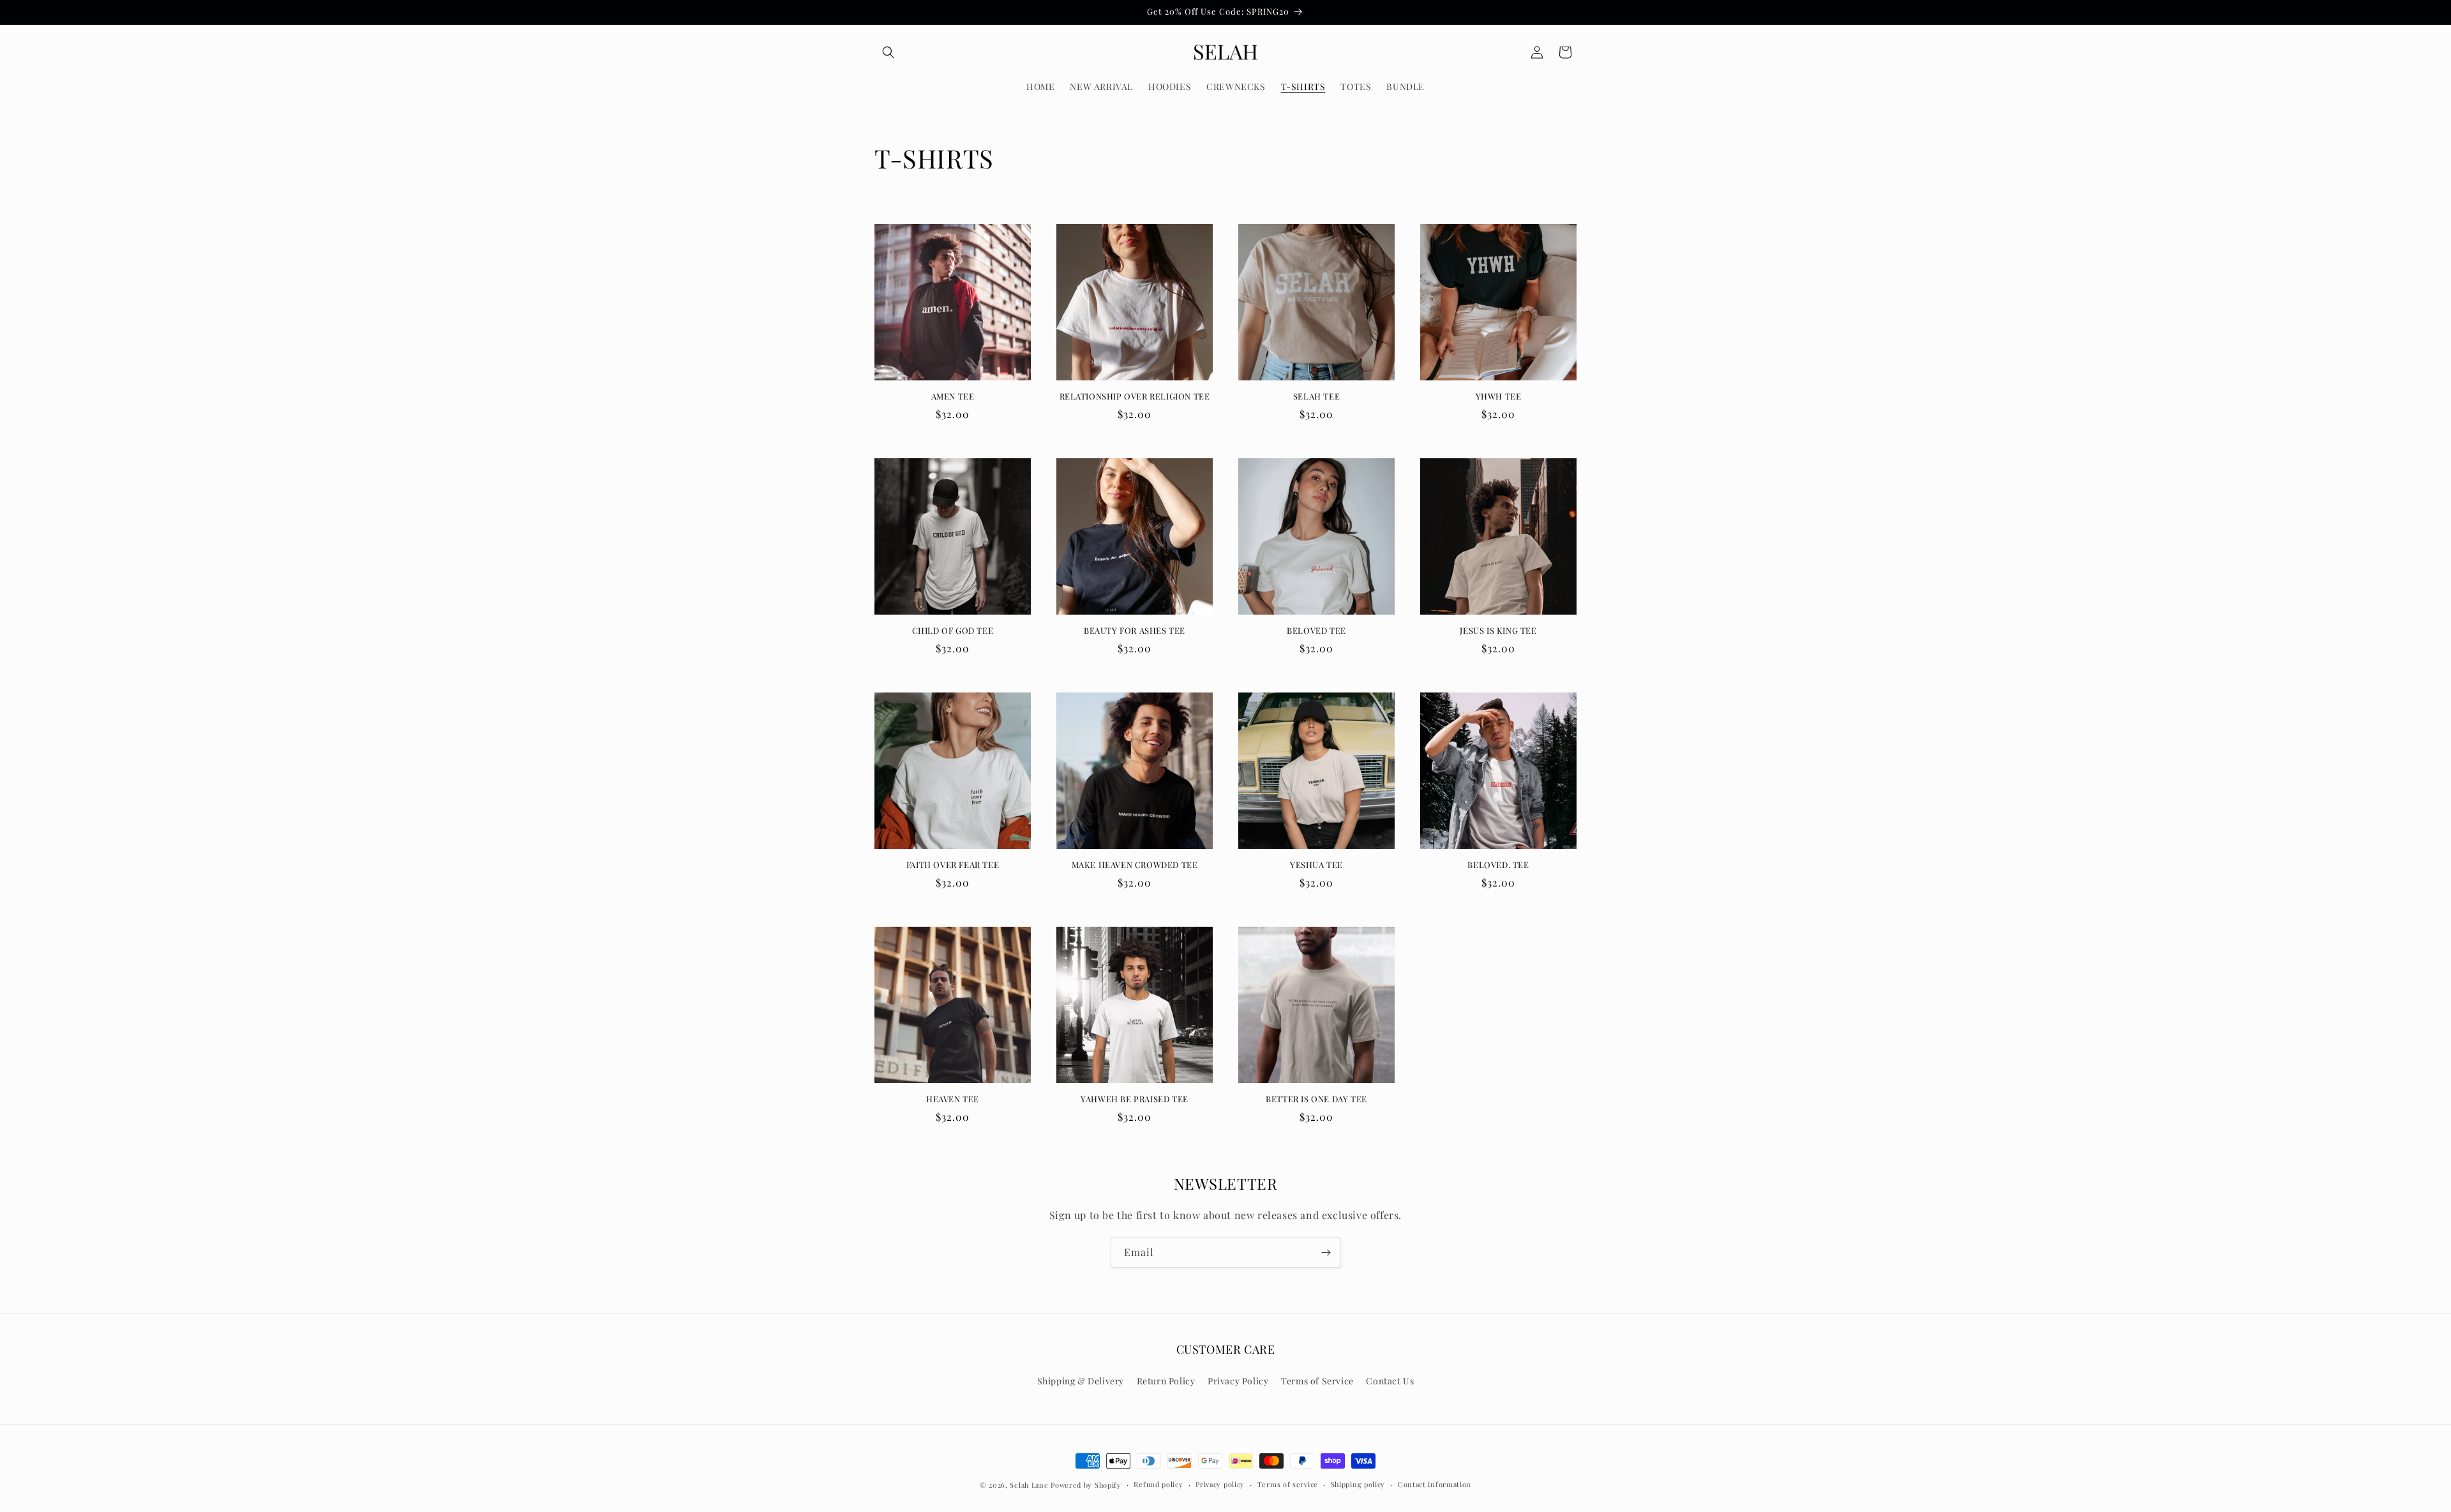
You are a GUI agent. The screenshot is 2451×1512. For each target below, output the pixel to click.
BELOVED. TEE (1498, 865)
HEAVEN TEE (953, 1099)
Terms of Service (1317, 1381)
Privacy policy (1220, 1484)
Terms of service (1288, 1484)
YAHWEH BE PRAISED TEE (1135, 1099)
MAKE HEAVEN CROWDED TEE (1135, 865)
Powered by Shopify (1086, 1485)
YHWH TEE (1499, 396)
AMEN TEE (953, 396)
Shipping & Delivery (1081, 1381)
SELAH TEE (1316, 396)
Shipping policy (1358, 1484)
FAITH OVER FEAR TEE (953, 865)
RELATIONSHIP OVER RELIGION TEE (1135, 396)
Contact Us (1390, 1381)
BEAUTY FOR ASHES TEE (1135, 631)
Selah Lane (1029, 1485)
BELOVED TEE (1316, 631)
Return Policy (1166, 1381)
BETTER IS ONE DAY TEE (1316, 1099)
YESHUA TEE (1316, 865)
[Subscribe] (1326, 1253)
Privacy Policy (1238, 1381)
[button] (888, 52)
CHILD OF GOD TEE (953, 631)
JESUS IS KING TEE (1498, 631)
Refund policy (1158, 1484)
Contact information (1435, 1484)
